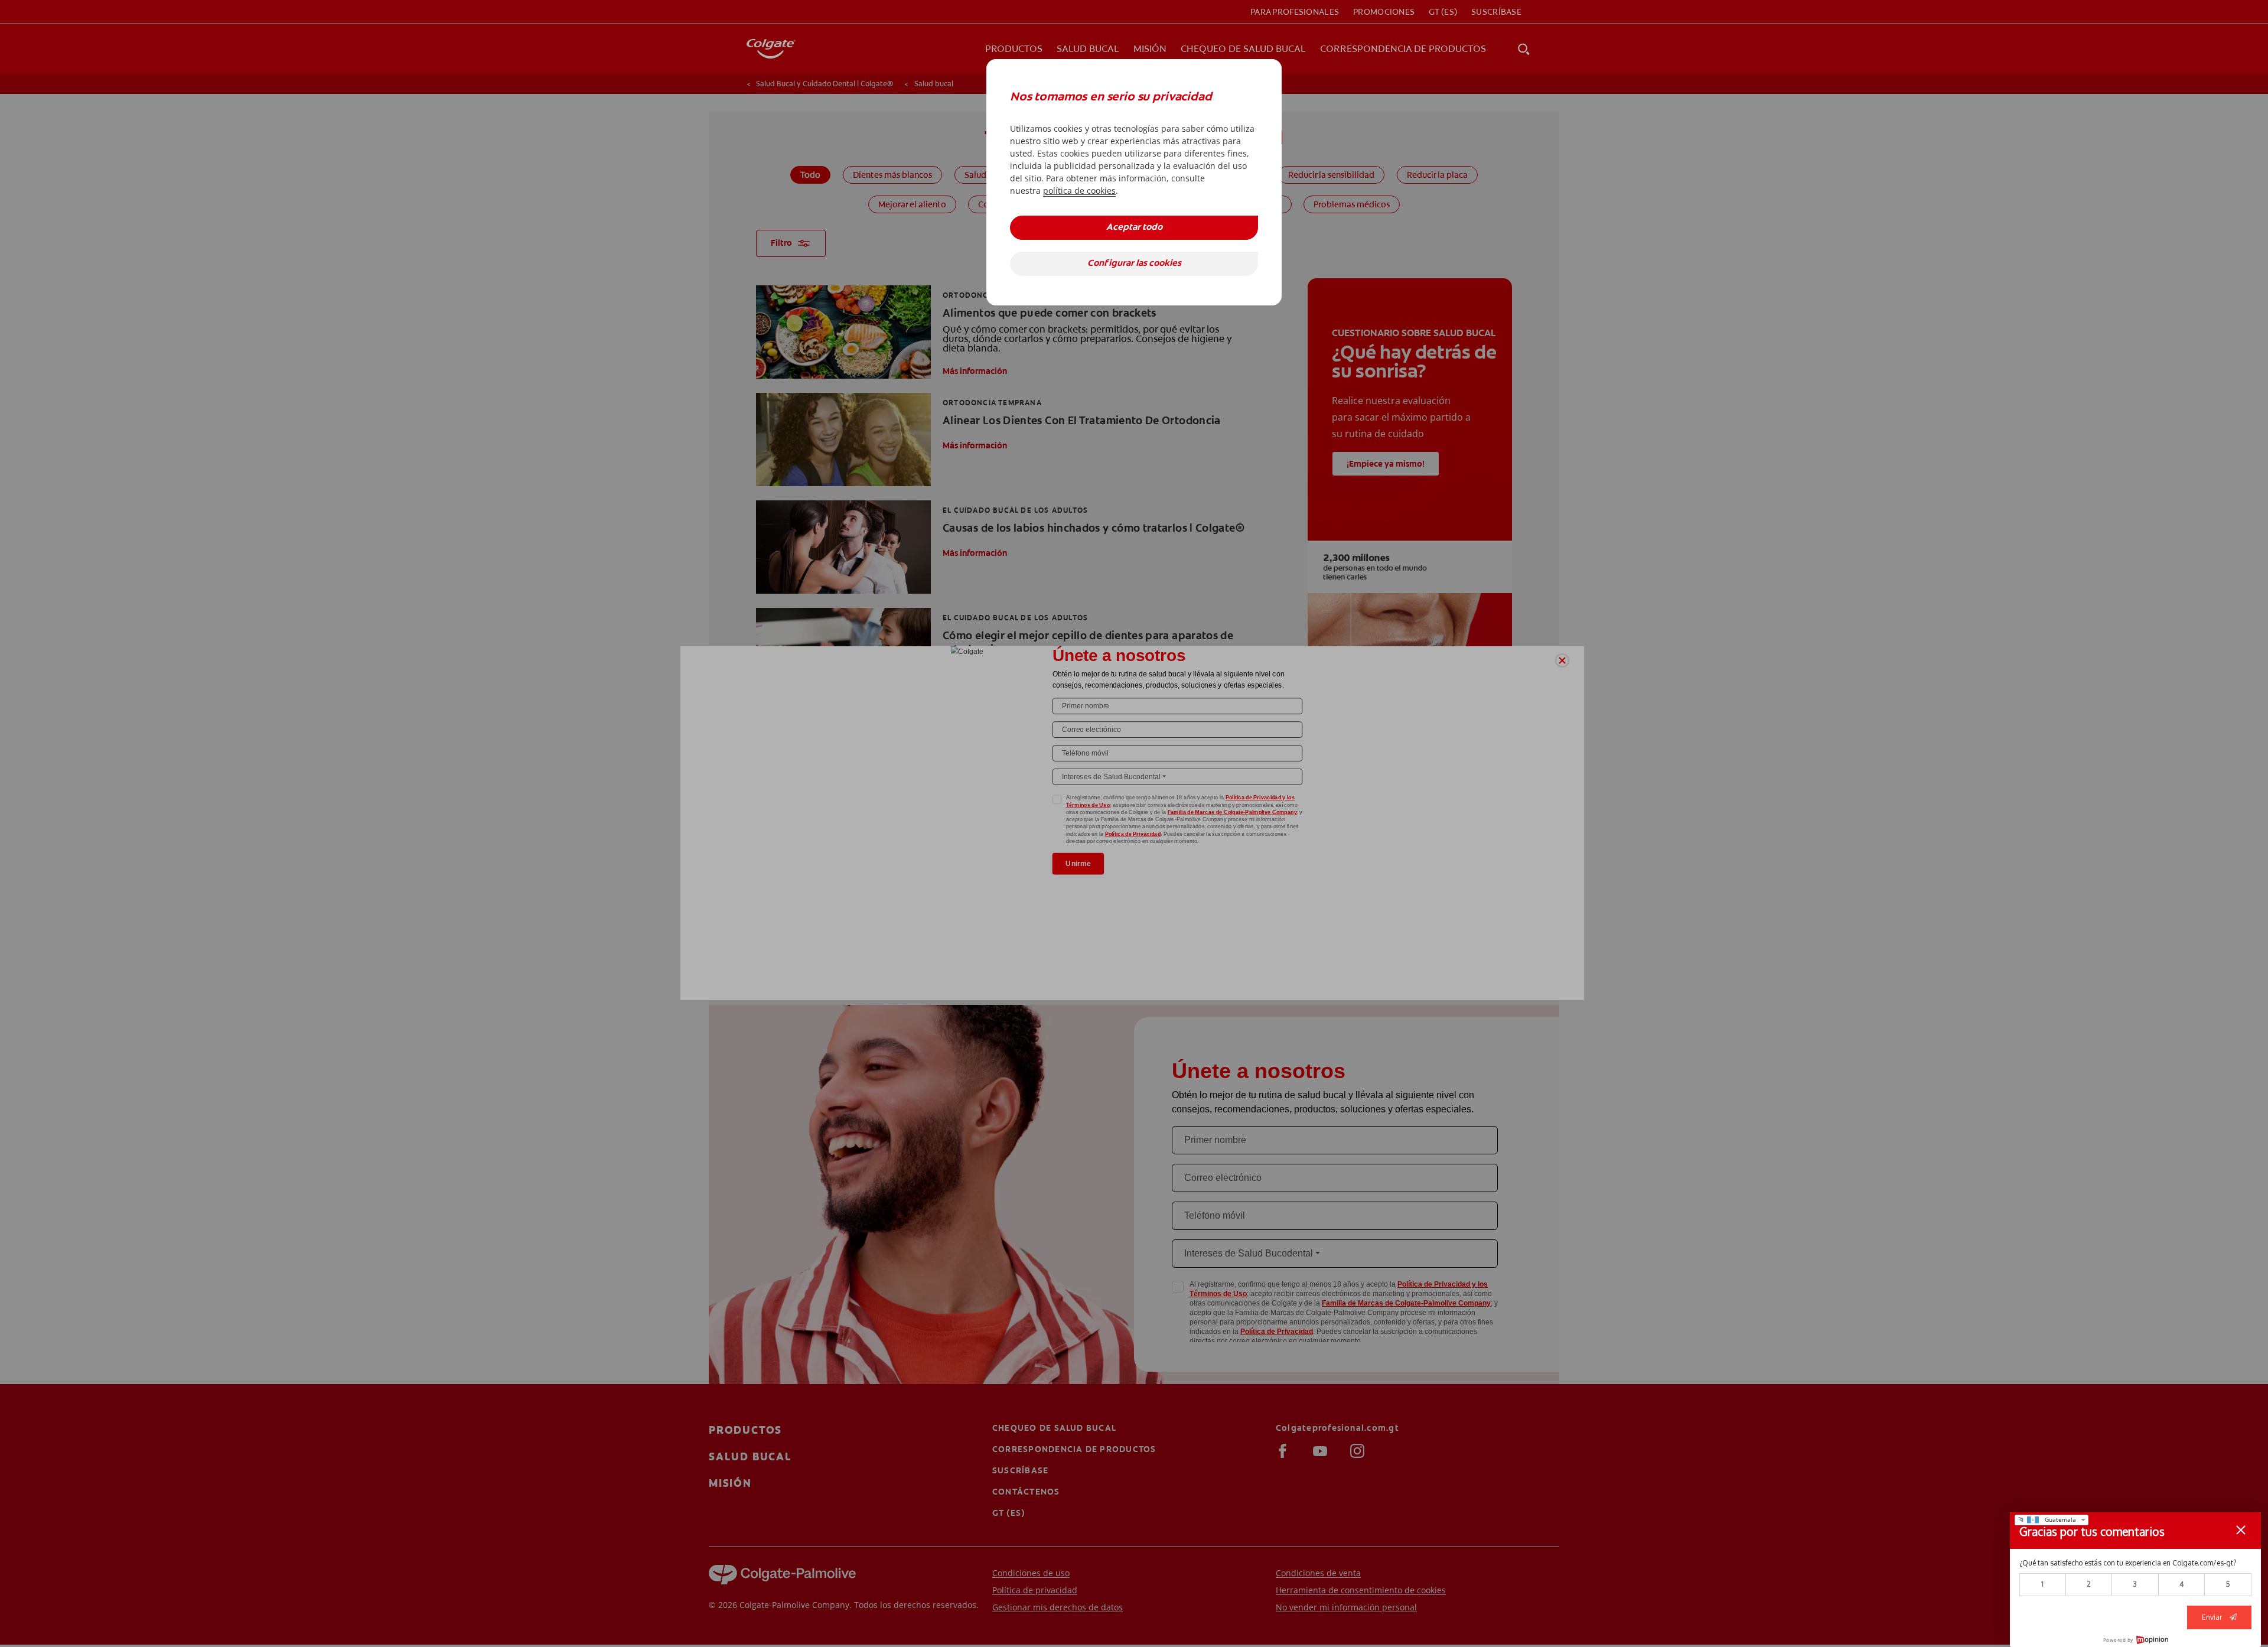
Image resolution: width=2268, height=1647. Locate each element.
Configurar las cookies (1134, 264)
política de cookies (1079, 191)
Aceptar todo (1134, 228)
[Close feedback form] (2241, 1530)
